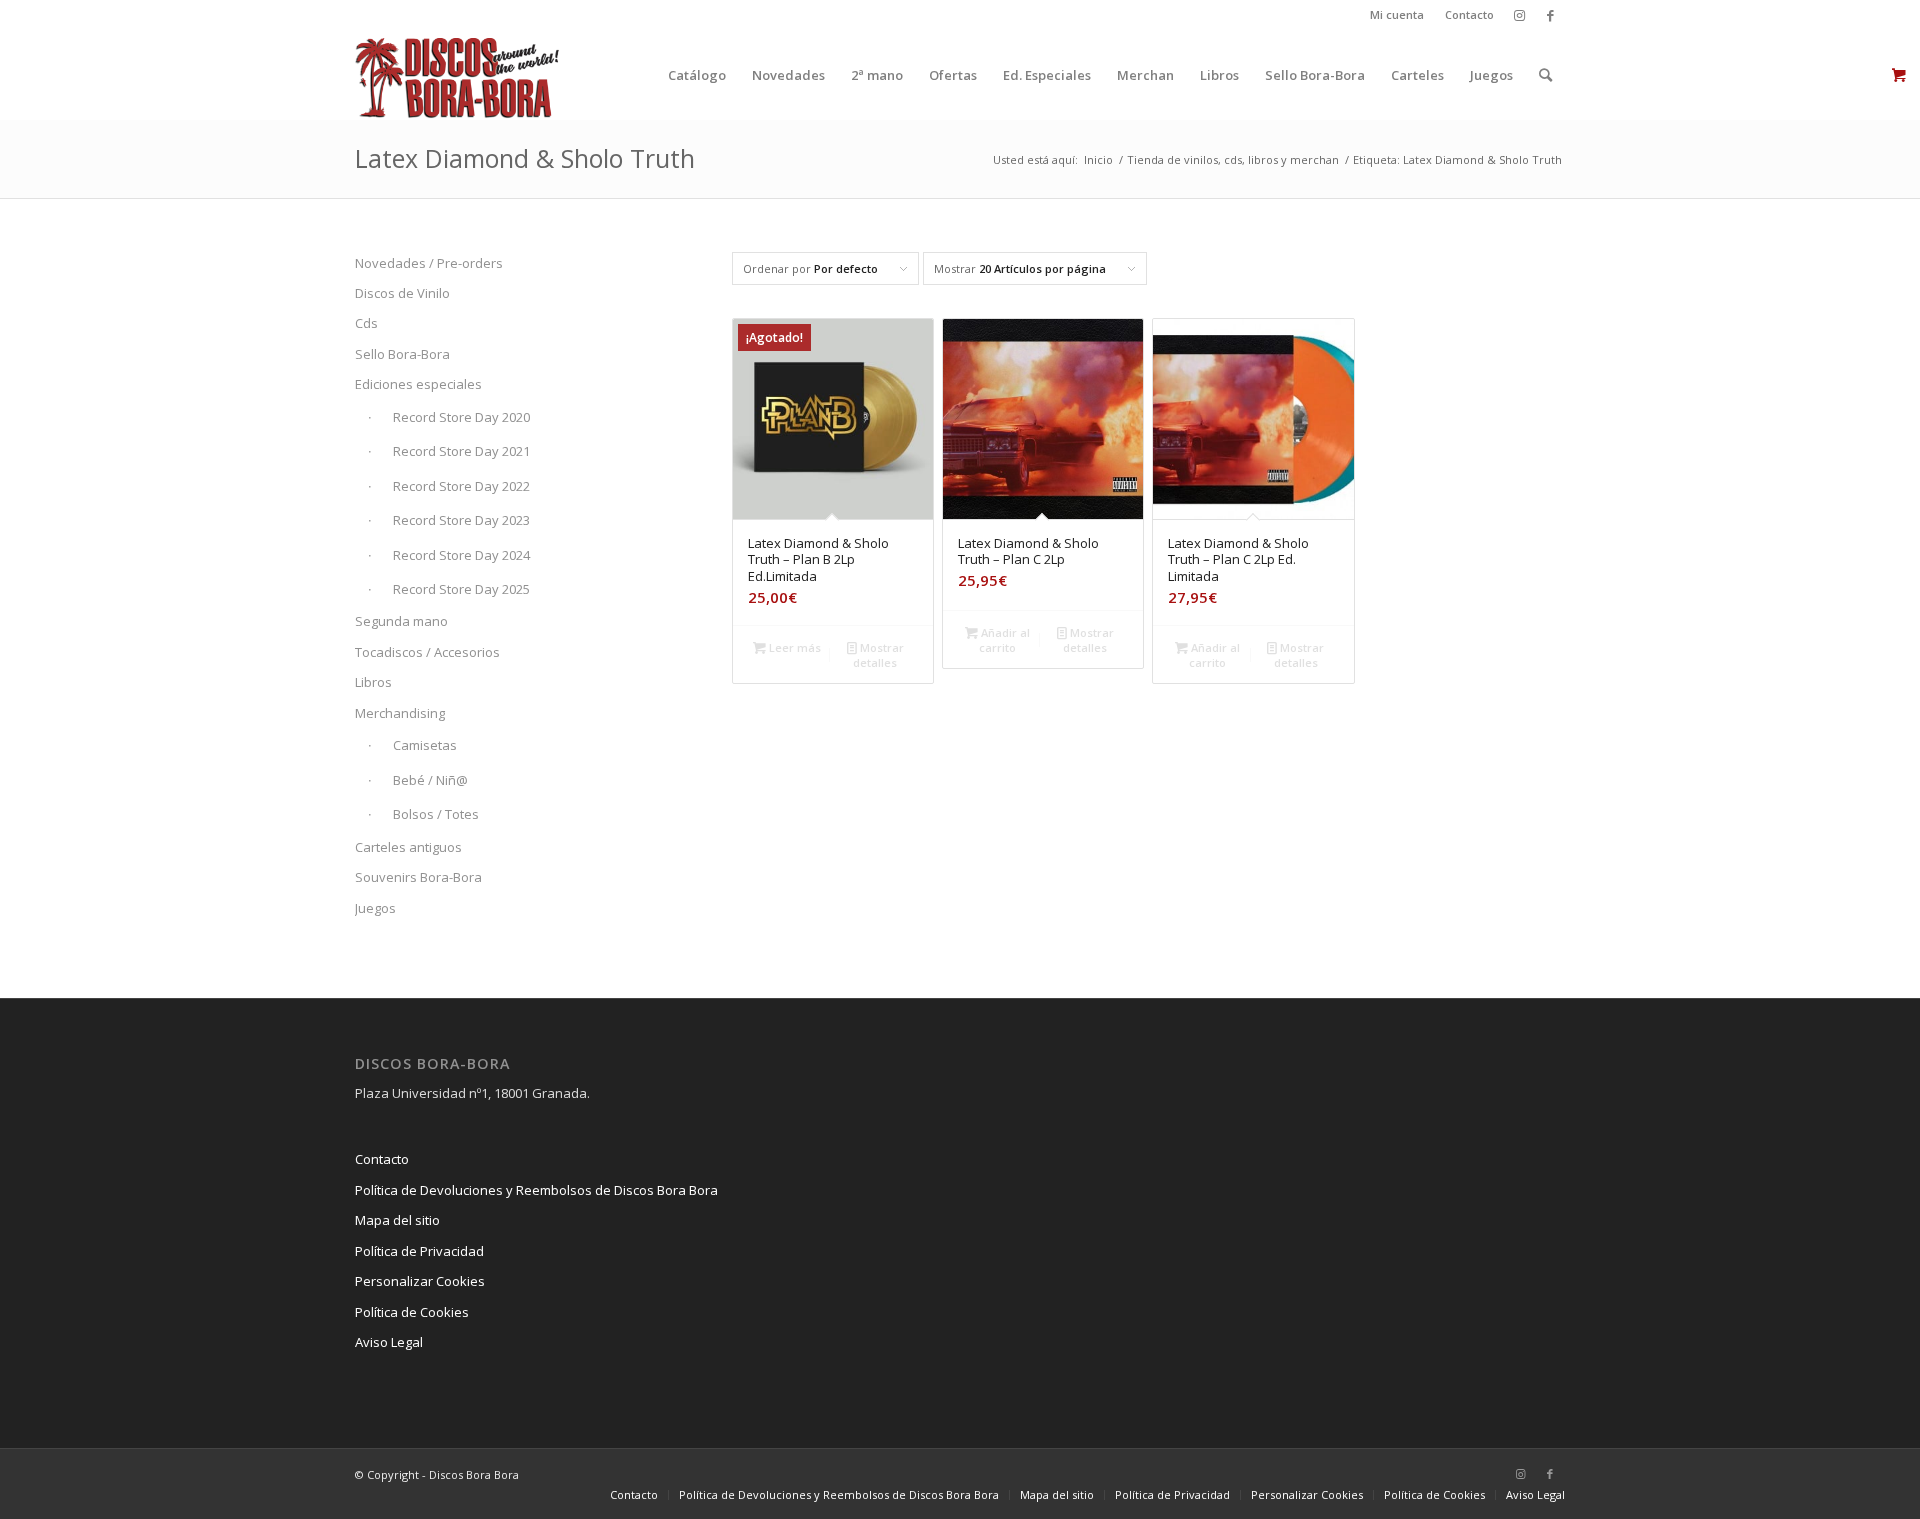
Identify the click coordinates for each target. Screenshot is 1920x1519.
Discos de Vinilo (402, 293)
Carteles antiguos (408, 847)
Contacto (1469, 14)
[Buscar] (1545, 75)
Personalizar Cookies (420, 1281)
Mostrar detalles (878, 655)
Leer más (793, 647)
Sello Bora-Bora (402, 354)
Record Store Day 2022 (461, 486)
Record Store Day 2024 (461, 555)
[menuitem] (1397, 15)
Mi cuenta (1397, 14)
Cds (366, 323)
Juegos (375, 908)
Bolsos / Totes (436, 814)
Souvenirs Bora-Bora (418, 877)
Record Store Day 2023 (461, 520)
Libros (373, 682)
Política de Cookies (412, 1312)
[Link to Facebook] (1550, 15)
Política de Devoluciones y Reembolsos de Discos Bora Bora (536, 1190)
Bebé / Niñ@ (430, 780)
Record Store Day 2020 (461, 417)
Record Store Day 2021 (461, 451)
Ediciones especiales (418, 384)
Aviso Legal (389, 1342)
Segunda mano (401, 621)
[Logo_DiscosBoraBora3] (457, 75)
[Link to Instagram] (1519, 15)
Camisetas (425, 745)
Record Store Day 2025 (461, 589)
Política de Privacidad (419, 1251)
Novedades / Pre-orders (429, 263)
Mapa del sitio (397, 1220)
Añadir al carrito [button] (1004, 640)
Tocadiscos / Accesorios (427, 652)
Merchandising (400, 713)
